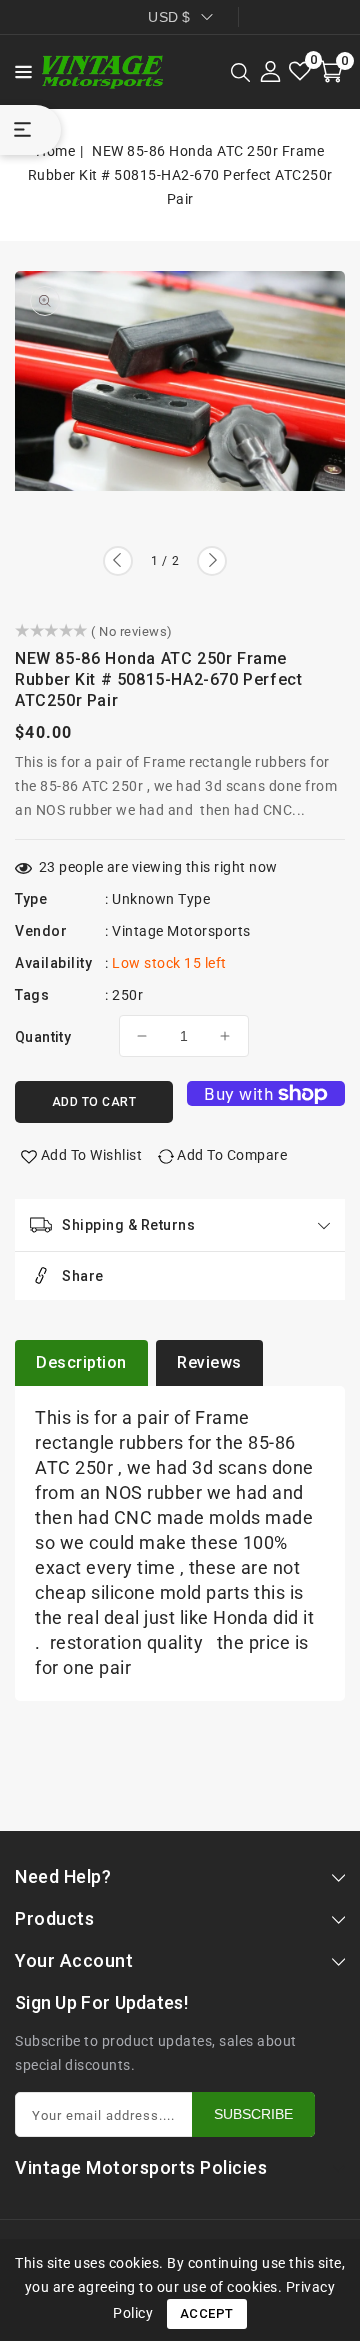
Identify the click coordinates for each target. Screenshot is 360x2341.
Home (55, 151)
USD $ (169, 17)
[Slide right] (212, 561)
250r (127, 995)
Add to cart (94, 1102)
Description (81, 1362)
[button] (18, 70)
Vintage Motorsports (181, 931)
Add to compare (232, 1155)
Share (83, 1276)
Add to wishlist (92, 1155)
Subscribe (253, 2114)
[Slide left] (118, 561)
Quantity (43, 1037)
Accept (207, 2313)
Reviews (209, 1362)
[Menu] (18, 72)
